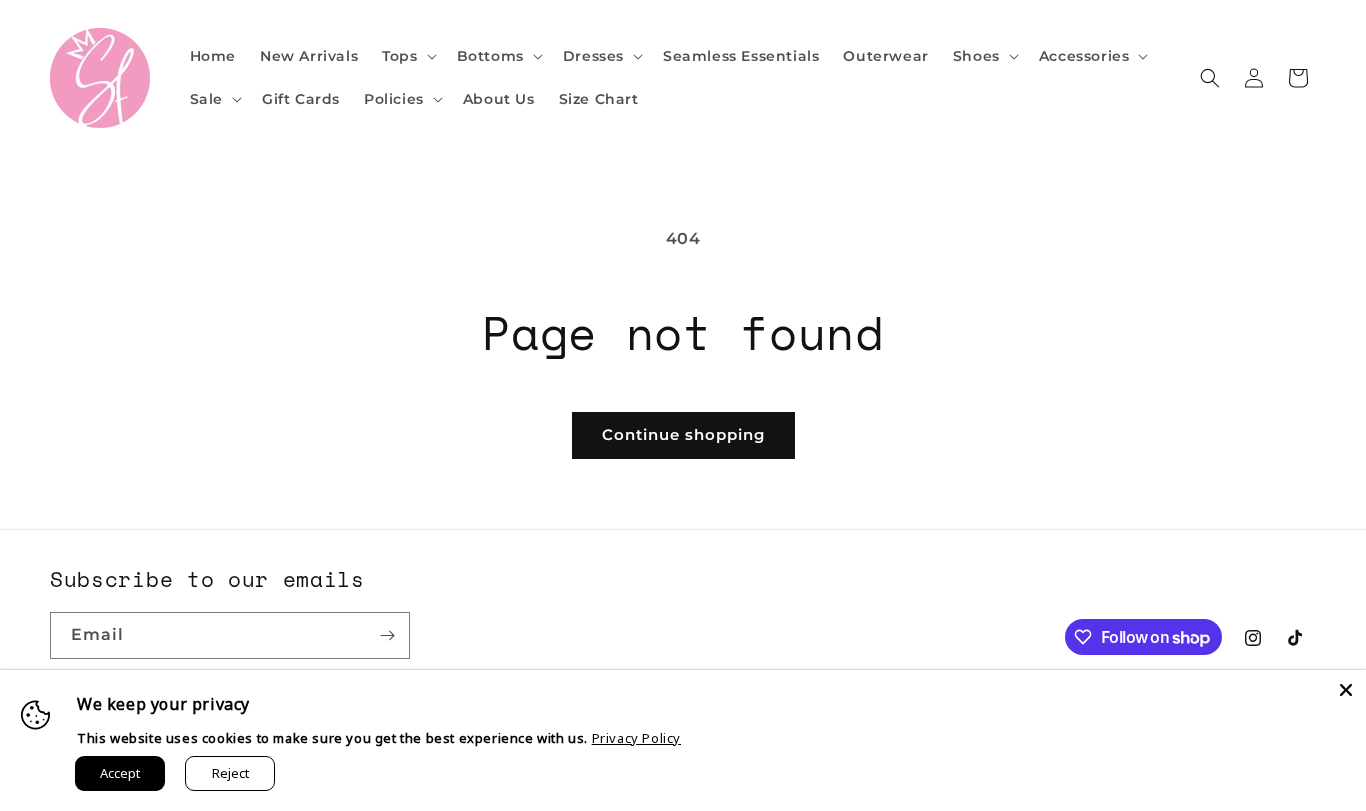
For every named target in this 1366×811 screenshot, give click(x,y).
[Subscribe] (387, 635)
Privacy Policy (636, 738)
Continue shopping (683, 434)
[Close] (1346, 690)
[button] (407, 56)
